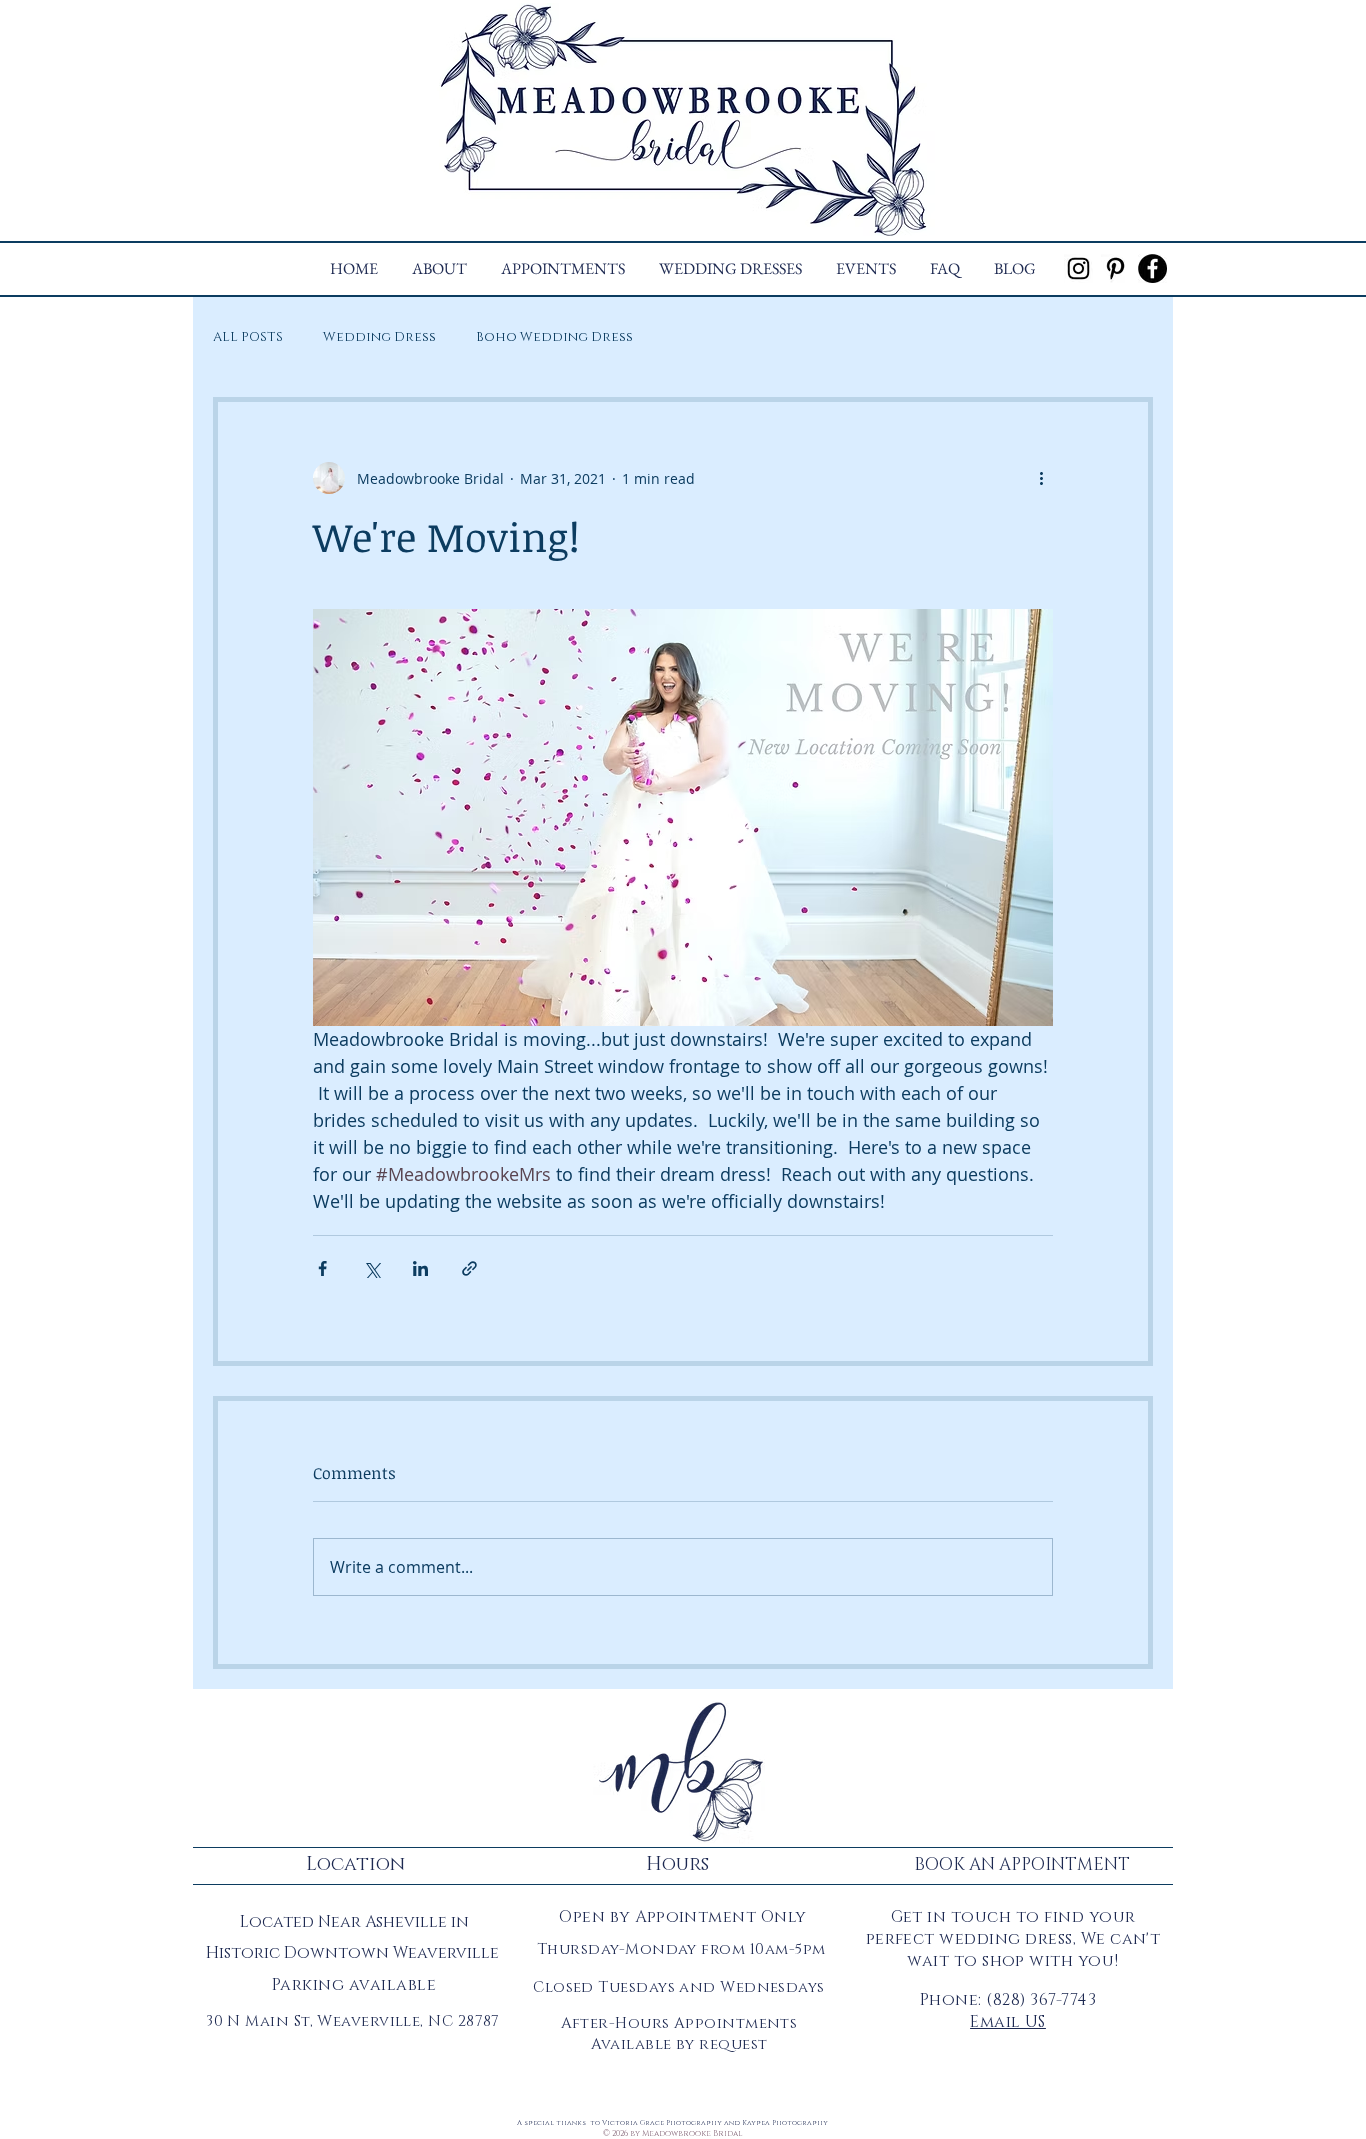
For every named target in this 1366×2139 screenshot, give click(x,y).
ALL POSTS (248, 337)
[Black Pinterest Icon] (1115, 268)
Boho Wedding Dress (554, 337)
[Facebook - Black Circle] (1152, 268)
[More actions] (1041, 478)
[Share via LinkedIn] (420, 1268)
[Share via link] (469, 1268)
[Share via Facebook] (322, 1268)
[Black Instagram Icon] (1078, 268)
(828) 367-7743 (1041, 2000)
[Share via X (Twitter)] (371, 1268)
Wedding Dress (379, 337)
